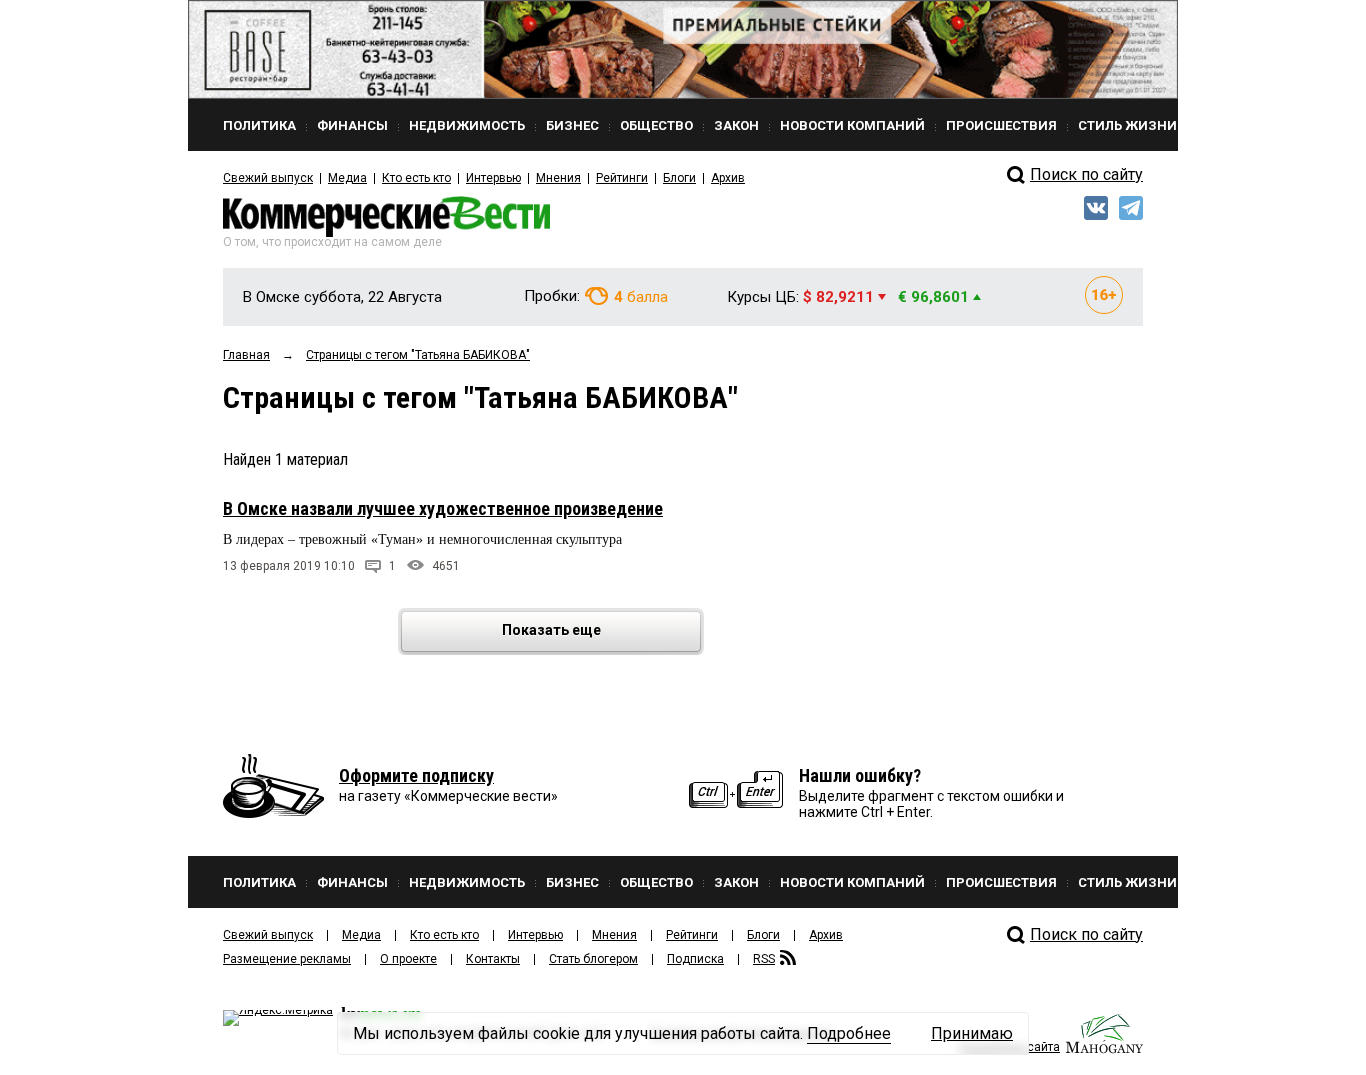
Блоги (679, 178)
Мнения (558, 178)
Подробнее (849, 1033)
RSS (764, 959)
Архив (728, 178)
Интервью (493, 178)
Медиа (347, 178)
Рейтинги (622, 178)
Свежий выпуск (268, 178)
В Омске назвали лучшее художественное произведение (443, 508)
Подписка (695, 959)
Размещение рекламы (287, 959)
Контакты (493, 959)
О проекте (408, 959)
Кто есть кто (416, 178)
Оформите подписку (416, 775)
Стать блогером (593, 959)
